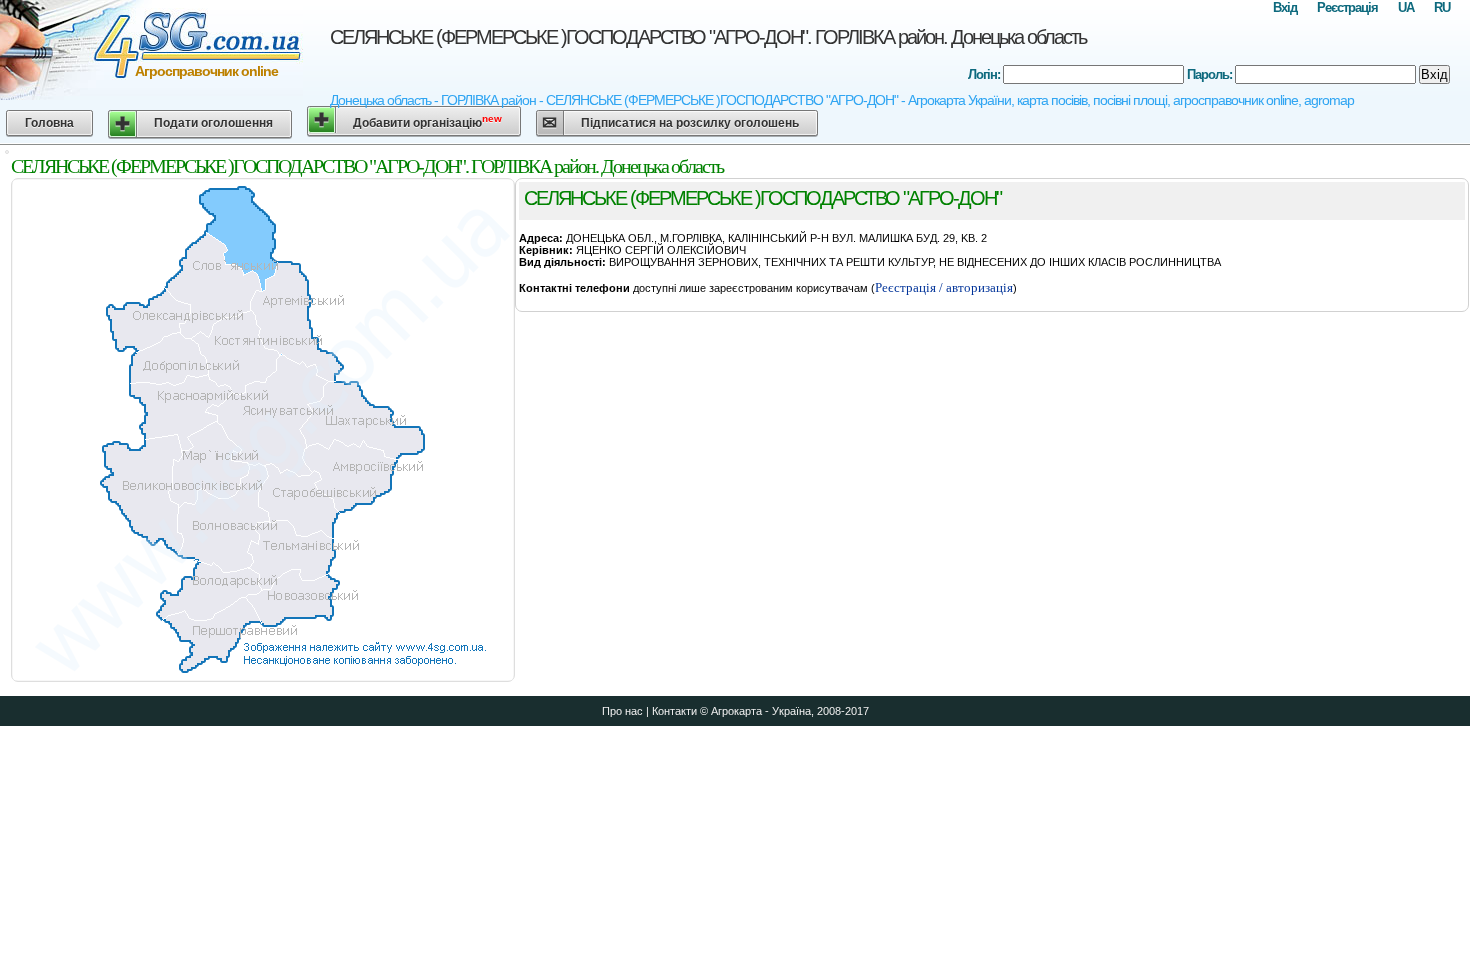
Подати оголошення (213, 123)
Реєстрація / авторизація (944, 287)
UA (1406, 7)
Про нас (622, 711)
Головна (49, 123)
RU (1442, 7)
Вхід (1285, 7)
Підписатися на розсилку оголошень (690, 123)
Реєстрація (1347, 7)
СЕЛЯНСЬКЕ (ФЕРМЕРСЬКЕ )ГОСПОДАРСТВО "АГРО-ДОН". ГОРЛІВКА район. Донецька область (708, 37)
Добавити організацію (427, 121)
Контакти (674, 711)
